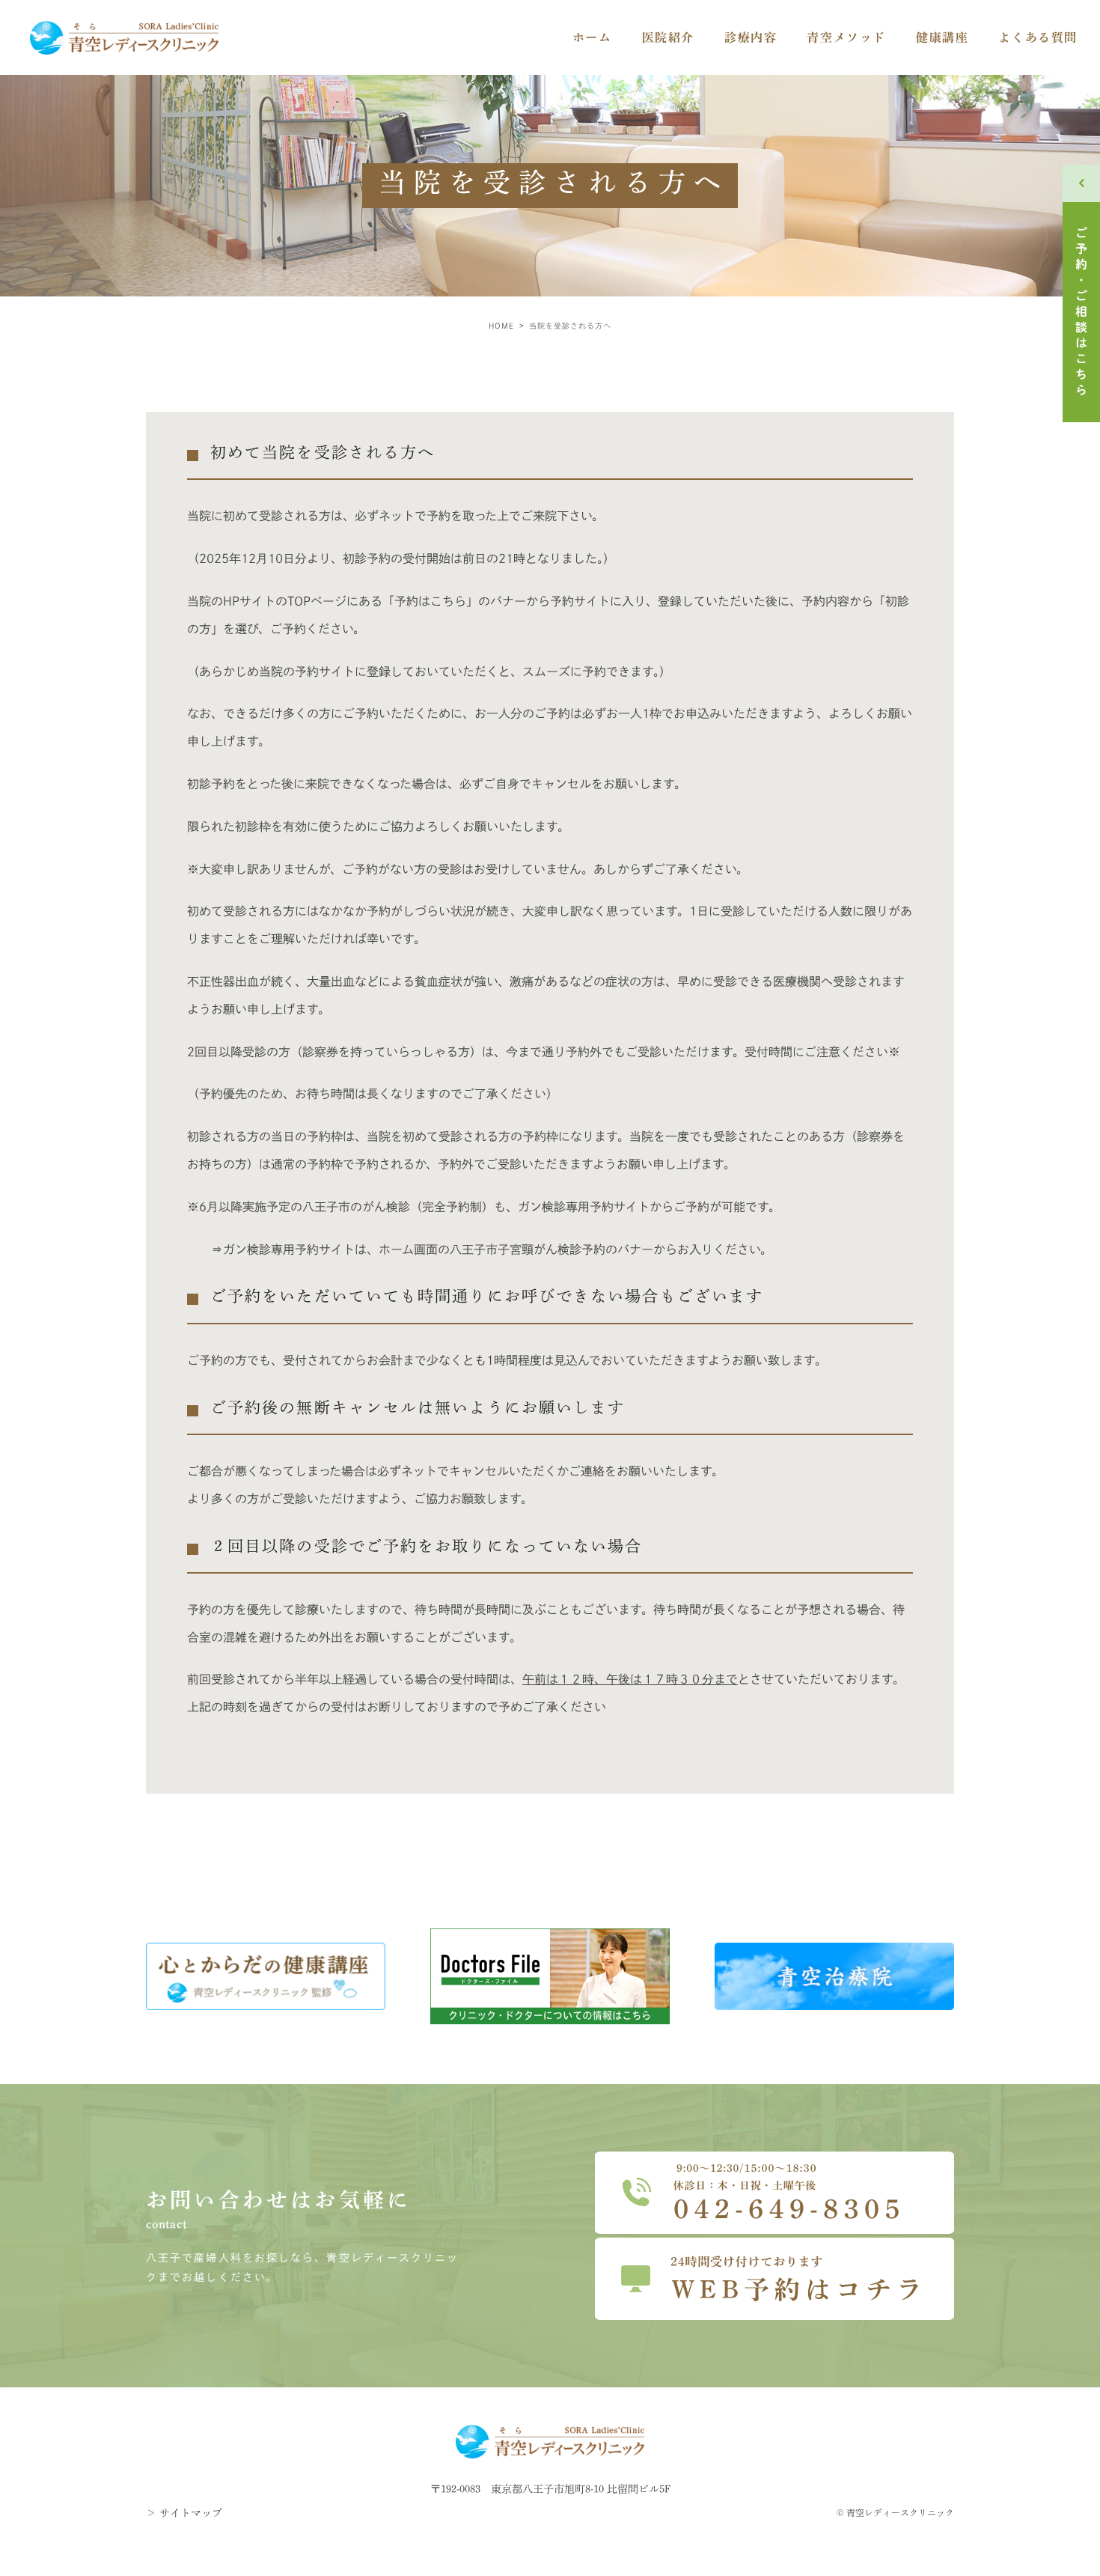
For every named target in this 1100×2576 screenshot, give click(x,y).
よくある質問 (1038, 37)
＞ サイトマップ (184, 2513)
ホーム (592, 37)
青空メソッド (846, 37)
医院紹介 (668, 37)
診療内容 (751, 37)
